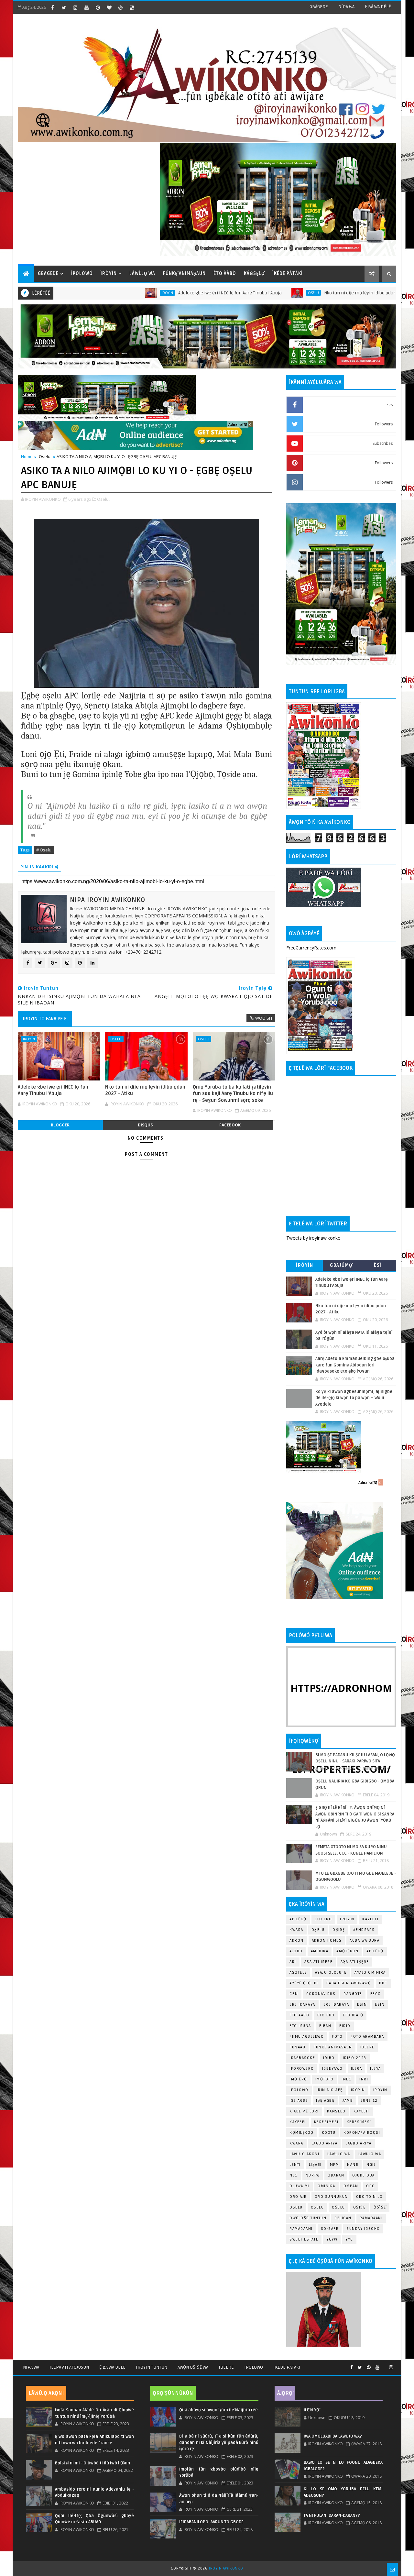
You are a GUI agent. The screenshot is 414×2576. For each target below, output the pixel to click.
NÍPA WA (346, 7)
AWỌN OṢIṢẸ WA (193, 2367)
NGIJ (371, 2165)
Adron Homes (327, 1940)
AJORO (296, 1951)
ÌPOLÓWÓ (82, 274)
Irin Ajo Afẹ (330, 2090)
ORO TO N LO (370, 2197)
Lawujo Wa (339, 2154)
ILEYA (376, 2069)
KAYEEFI (383, 293)
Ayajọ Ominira (370, 1973)
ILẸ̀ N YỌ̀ (311, 2410)
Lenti (295, 2165)
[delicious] (132, 7)
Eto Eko (323, 1919)
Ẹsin (380, 2005)
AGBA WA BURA (365, 1940)
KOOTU (329, 2133)
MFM (335, 2165)
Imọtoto (325, 2079)
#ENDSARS (364, 1930)
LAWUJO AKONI (304, 2154)
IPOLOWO (299, 2090)
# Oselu (44, 850)
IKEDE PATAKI (287, 2367)
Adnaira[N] (238, 424)
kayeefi (362, 2111)
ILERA (357, 2069)
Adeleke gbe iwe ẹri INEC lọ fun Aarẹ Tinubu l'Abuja (160, 293)
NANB (353, 2165)
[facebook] (52, 7)
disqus (145, 1125)
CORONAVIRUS (321, 1994)
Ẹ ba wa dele (112, 2367)
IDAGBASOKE (302, 2058)
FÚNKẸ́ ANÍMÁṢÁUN (184, 274)
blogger (60, 1125)
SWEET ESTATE (304, 2239)
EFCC (376, 1994)
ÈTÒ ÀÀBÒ (225, 274)
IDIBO (329, 2058)
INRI (364, 2079)
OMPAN (351, 2186)
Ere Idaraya (302, 2005)
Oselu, (103, 499)
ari (293, 1962)
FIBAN (325, 2026)
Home (27, 456)
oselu (296, 2207)
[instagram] (75, 7)
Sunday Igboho (363, 2229)
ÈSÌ (378, 1265)
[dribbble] (120, 7)
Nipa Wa (31, 2367)
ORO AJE (298, 2197)
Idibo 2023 (355, 2058)
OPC (370, 2186)
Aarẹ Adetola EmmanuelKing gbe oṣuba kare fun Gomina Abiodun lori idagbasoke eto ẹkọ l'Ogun (355, 1365)
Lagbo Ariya (325, 2143)
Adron (297, 1940)
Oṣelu (318, 1930)
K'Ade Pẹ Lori (304, 2111)
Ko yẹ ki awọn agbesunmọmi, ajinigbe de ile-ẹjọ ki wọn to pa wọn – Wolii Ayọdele (354, 1398)
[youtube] (86, 7)
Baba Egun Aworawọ (349, 1983)
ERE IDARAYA (336, 2005)
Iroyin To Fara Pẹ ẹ (45, 1019)
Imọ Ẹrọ (298, 2079)
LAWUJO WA (370, 2154)
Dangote (353, 1994)
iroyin (358, 2090)
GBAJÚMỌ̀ (341, 1265)
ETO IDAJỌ (353, 2015)
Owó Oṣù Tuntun (308, 2218)
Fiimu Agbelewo (307, 2037)
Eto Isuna (300, 2026)
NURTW (313, 2175)
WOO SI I (264, 1018)
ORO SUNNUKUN (331, 2197)
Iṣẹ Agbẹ (325, 2101)
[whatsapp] (384, 2365)
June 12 (369, 2101)
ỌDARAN (336, 2175)
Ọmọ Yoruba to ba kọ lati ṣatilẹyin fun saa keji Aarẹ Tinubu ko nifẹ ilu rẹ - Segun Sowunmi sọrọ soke (233, 1094)
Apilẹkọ (298, 1919)
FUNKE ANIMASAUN (333, 2047)
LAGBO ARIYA (359, 2143)
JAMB (348, 2101)
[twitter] (64, 7)
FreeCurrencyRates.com (311, 948)
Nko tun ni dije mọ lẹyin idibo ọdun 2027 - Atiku (302, 293)
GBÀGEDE (319, 7)
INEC (346, 2079)
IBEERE (367, 2047)
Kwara (296, 1930)
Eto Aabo (299, 2015)
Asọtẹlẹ (298, 1973)
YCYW (332, 2239)
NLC (294, 2175)
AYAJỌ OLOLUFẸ (331, 1973)
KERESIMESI (326, 2122)
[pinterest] (98, 7)
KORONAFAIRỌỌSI (362, 2133)
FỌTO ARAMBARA (367, 2037)
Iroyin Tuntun (152, 2367)
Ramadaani (371, 2218)
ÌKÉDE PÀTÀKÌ (288, 274)
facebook (230, 1125)
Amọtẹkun (347, 1951)
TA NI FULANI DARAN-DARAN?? (332, 2516)
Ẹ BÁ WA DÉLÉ (378, 7)
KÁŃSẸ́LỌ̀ (254, 274)
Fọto (337, 2037)
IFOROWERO (302, 2069)
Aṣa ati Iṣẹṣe (355, 1962)
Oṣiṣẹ (339, 1930)
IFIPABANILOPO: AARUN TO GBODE (211, 2522)
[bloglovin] (109, 7)
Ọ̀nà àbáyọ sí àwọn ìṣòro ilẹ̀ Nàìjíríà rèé (218, 2410)
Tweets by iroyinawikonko (313, 1238)
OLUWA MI (300, 2186)
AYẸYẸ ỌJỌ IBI (304, 1983)
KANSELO (336, 2111)
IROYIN (98, 293)
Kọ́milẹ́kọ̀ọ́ (302, 2133)
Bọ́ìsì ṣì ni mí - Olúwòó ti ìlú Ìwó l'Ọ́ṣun (93, 2463)
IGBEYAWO (332, 2069)
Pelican (343, 2218)
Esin (362, 2005)
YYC (349, 2239)
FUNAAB (297, 2047)
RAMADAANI (301, 2229)
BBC (383, 1983)
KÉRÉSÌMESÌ (359, 2122)
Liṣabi (315, 2165)
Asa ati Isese (319, 1962)
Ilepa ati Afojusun (69, 2367)
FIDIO (345, 2026)
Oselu (244, 293)
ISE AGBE (299, 2101)
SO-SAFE (330, 2229)
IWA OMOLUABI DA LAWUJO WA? (333, 2436)
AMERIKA (320, 1951)
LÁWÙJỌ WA (142, 274)
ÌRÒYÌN (109, 274)
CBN (294, 1994)
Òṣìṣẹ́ (380, 2207)
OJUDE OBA (364, 2175)
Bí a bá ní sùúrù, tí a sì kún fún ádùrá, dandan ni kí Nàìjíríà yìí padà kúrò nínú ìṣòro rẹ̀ (219, 2443)
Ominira (327, 2186)
